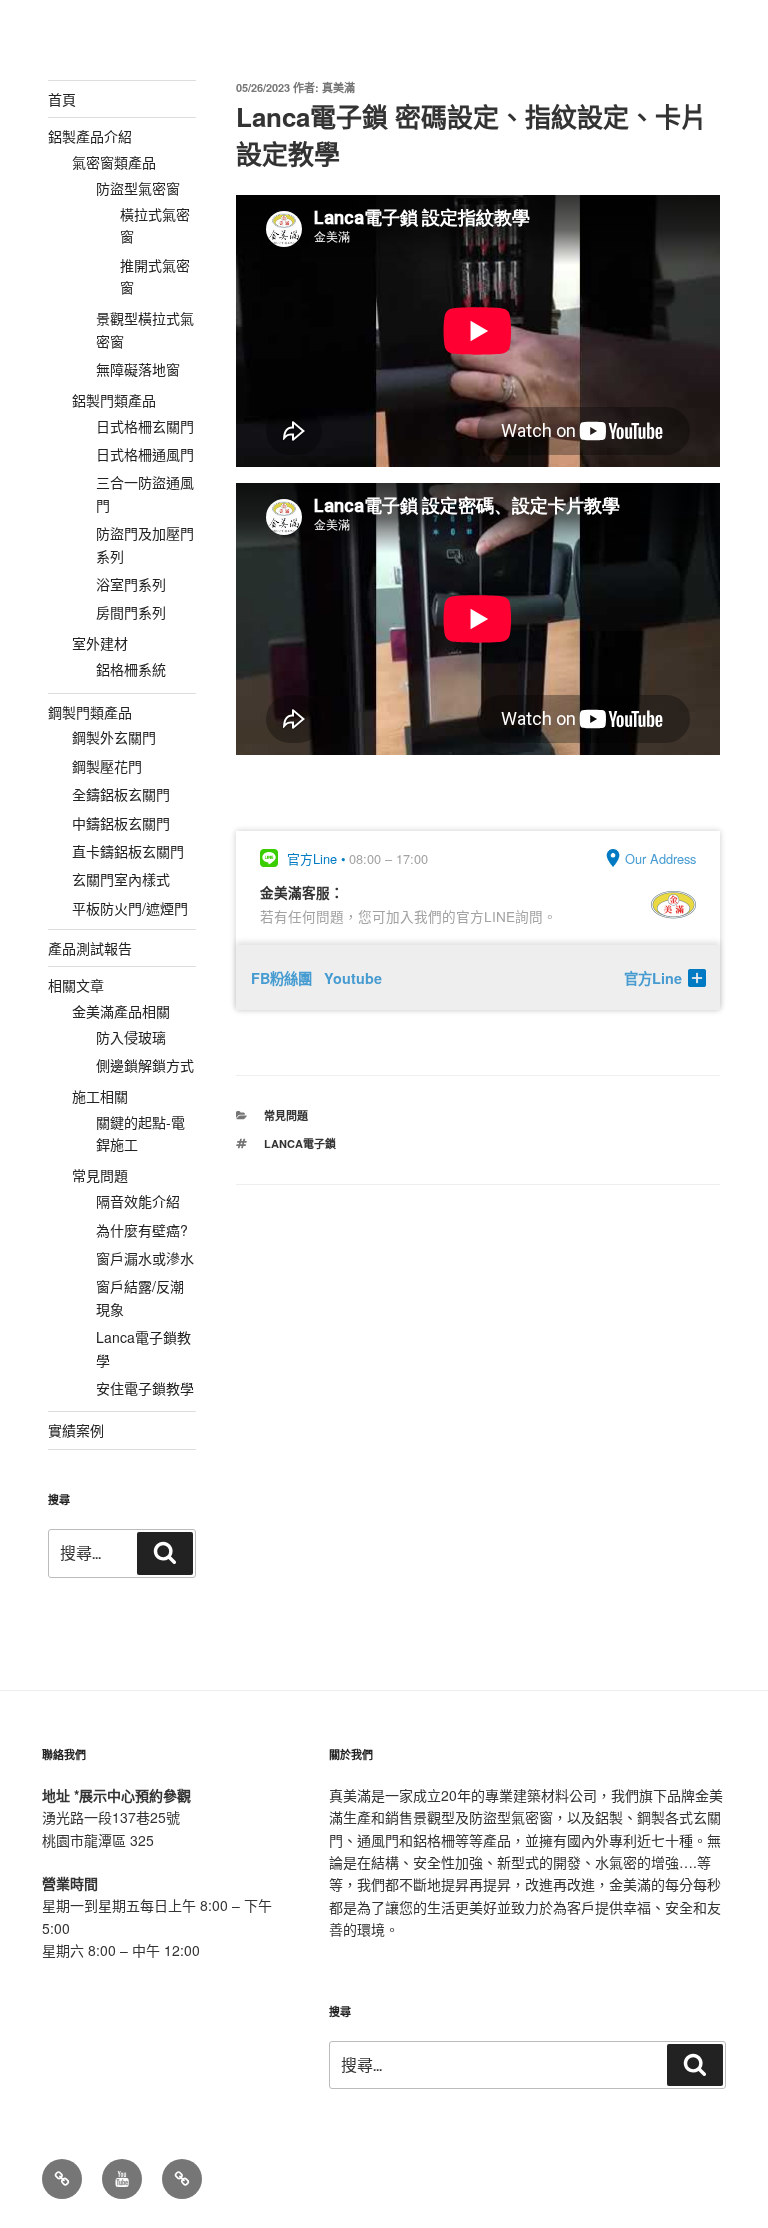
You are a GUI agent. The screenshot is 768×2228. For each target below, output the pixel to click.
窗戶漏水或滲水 (145, 1258)
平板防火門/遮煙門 (130, 908)
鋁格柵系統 (131, 669)
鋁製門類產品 (114, 400)
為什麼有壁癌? (142, 1230)
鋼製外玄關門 (114, 737)
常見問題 (286, 1115)
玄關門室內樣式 (121, 879)
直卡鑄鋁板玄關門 (128, 851)
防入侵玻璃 (131, 1037)
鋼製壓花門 (107, 766)
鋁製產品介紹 (90, 136)
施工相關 (100, 1096)
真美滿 (338, 87)
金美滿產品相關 (121, 1011)
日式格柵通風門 (145, 454)
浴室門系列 (131, 584)
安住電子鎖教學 (145, 1388)
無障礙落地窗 (138, 369)
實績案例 (76, 1430)
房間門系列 (131, 612)
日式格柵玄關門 (145, 426)
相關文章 (76, 985)
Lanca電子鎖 (300, 1143)
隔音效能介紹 (138, 1201)
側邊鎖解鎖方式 (145, 1065)
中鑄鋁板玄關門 (121, 823)
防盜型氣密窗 (138, 188)
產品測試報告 (90, 948)
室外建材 (100, 643)
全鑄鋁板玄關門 (121, 794)
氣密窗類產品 (114, 162)
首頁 (62, 99)
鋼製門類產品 (90, 712)
